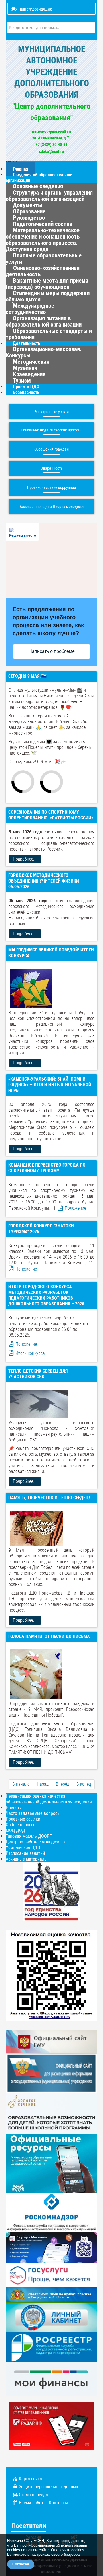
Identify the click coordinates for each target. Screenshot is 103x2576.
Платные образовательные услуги (44, 259)
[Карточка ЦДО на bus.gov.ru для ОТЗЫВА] (51, 2073)
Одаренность (52, 468)
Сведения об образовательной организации (39, 178)
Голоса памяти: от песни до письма (49, 1636)
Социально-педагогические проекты (52, 430)
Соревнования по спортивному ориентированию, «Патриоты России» (51, 815)
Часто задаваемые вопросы (33, 1813)
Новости (14, 1808)
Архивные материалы (27, 1859)
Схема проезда (33, 2495)
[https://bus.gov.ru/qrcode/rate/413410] (51, 1975)
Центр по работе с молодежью (35, 1842)
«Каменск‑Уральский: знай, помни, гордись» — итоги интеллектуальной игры (50, 1085)
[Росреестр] (51, 2347)
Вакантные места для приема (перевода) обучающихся (47, 284)
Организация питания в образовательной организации (44, 321)
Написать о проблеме (52, 651)
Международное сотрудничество (30, 309)
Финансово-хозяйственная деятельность (43, 271)
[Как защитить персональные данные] (51, 2212)
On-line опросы (20, 1825)
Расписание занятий (25, 1853)
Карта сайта (30, 2479)
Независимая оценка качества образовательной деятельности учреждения (49, 1799)
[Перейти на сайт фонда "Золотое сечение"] (51, 2114)
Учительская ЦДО (23, 1848)
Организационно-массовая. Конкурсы (44, 352)
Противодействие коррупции (51, 487)
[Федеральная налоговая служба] (51, 2317)
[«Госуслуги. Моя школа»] (51, 2247)
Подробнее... (25, 859)
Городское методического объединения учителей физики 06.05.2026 (44, 881)
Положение (75, 1208)
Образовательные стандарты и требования (49, 334)
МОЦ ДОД (15, 1830)
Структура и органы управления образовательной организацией (49, 196)
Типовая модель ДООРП (29, 1836)
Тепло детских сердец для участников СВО (38, 1374)
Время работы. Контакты (43, 2503)
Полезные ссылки (23, 1819)
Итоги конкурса (30, 1353)
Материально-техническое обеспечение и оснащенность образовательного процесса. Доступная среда (43, 240)
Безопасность (26, 392)
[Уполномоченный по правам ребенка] (51, 2294)
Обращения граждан (51, 449)
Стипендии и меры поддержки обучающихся (48, 296)
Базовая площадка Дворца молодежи (52, 507)
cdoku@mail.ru (51, 151)
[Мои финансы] (51, 2379)
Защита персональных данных (48, 2487)
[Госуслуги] (51, 2274)
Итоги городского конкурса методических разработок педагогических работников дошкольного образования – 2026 (46, 1295)
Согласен (21, 2564)
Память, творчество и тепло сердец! (49, 1498)
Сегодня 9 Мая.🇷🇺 (27, 676)
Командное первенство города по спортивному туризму (47, 1168)
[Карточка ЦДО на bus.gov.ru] (51, 2041)
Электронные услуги (51, 412)
